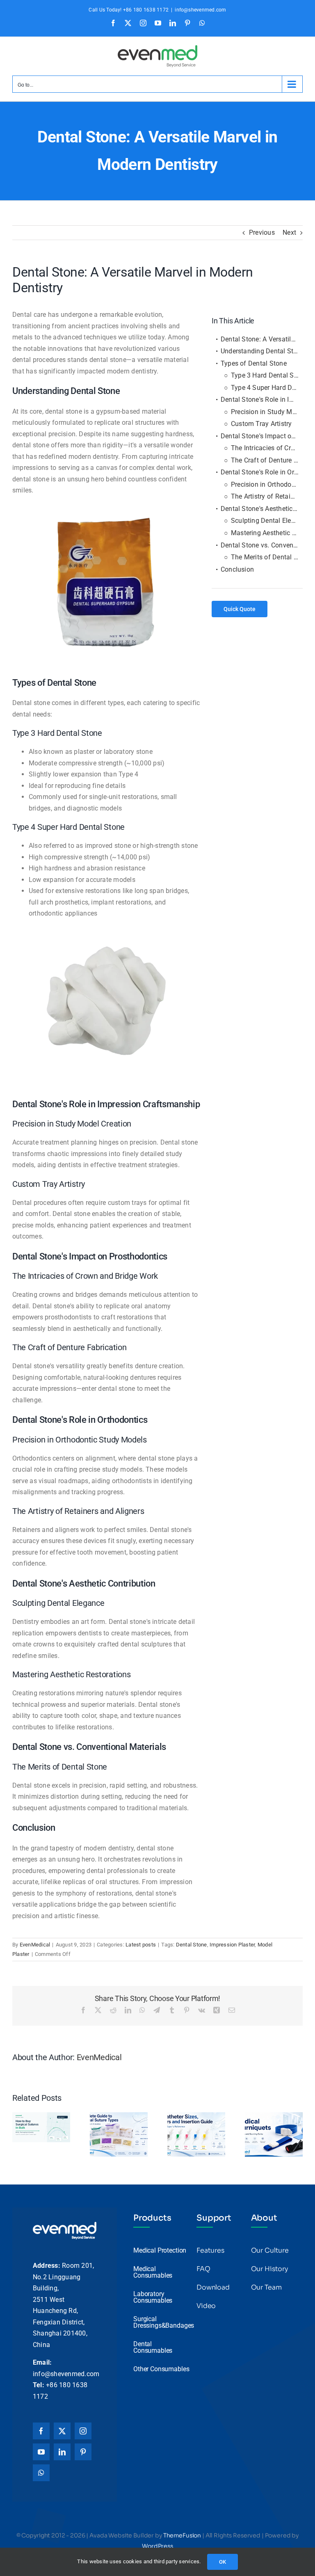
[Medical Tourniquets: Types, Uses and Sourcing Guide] (274, 2116)
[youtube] (41, 2452)
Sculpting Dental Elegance (267, 521)
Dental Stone (192, 1945)
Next (289, 232)
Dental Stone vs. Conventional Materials (262, 545)
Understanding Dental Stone (262, 351)
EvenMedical (35, 1945)
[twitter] (62, 2431)
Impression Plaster (232, 1945)
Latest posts (141, 1945)
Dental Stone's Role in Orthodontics (262, 472)
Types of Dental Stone (254, 363)
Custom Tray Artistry (261, 424)
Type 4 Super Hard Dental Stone (267, 388)
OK (223, 2562)
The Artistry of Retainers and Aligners (267, 496)
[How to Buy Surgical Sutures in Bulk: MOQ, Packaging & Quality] (41, 2116)
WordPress (157, 2546)
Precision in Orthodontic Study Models (267, 484)
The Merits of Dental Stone (267, 557)
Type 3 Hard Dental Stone (267, 375)
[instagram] (83, 2431)
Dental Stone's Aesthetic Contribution (262, 509)
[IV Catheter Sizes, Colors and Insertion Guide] (196, 2116)
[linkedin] (62, 2452)
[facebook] (41, 2431)
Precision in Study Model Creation (267, 412)
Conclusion (237, 569)
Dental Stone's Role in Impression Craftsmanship (262, 400)
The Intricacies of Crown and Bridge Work (267, 448)
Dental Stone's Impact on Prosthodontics (262, 436)
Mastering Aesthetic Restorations (267, 533)
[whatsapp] (41, 2473)
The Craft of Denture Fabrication (267, 460)
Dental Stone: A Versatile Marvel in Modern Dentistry (262, 339)
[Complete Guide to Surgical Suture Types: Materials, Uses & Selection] (119, 2116)
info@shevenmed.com (200, 10)
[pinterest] (83, 2452)
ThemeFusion (182, 2535)
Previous (262, 232)
